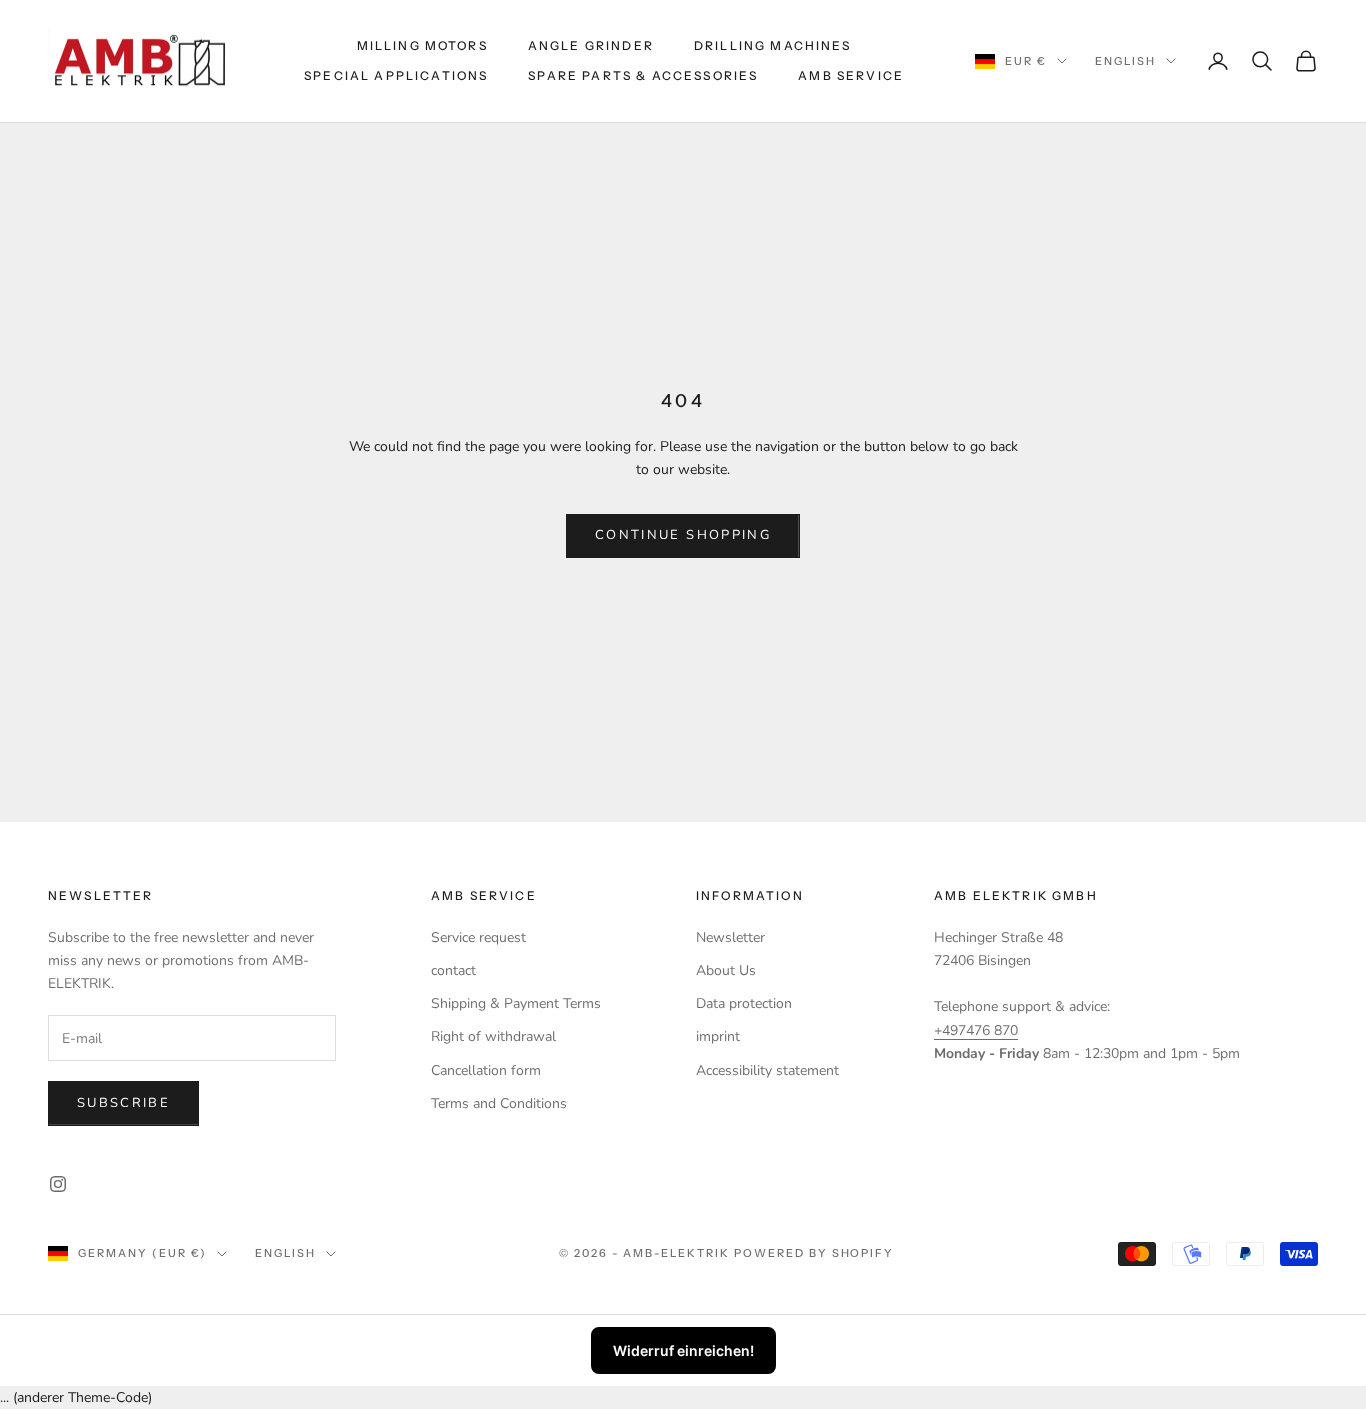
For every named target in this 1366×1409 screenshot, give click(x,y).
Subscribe (123, 1103)
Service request (478, 937)
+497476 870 (976, 1030)
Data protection (744, 1003)
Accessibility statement (767, 1070)
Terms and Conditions (499, 1103)
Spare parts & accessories (643, 75)
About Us (726, 970)
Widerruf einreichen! (683, 1350)
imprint (718, 1036)
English (1125, 61)
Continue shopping (683, 535)
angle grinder (591, 45)
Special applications (396, 75)
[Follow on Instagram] (58, 1184)
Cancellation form (486, 1070)
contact (453, 970)
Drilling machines (773, 45)
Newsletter (730, 937)
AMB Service (851, 75)
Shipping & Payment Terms (516, 1003)
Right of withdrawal (493, 1036)
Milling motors (422, 45)
